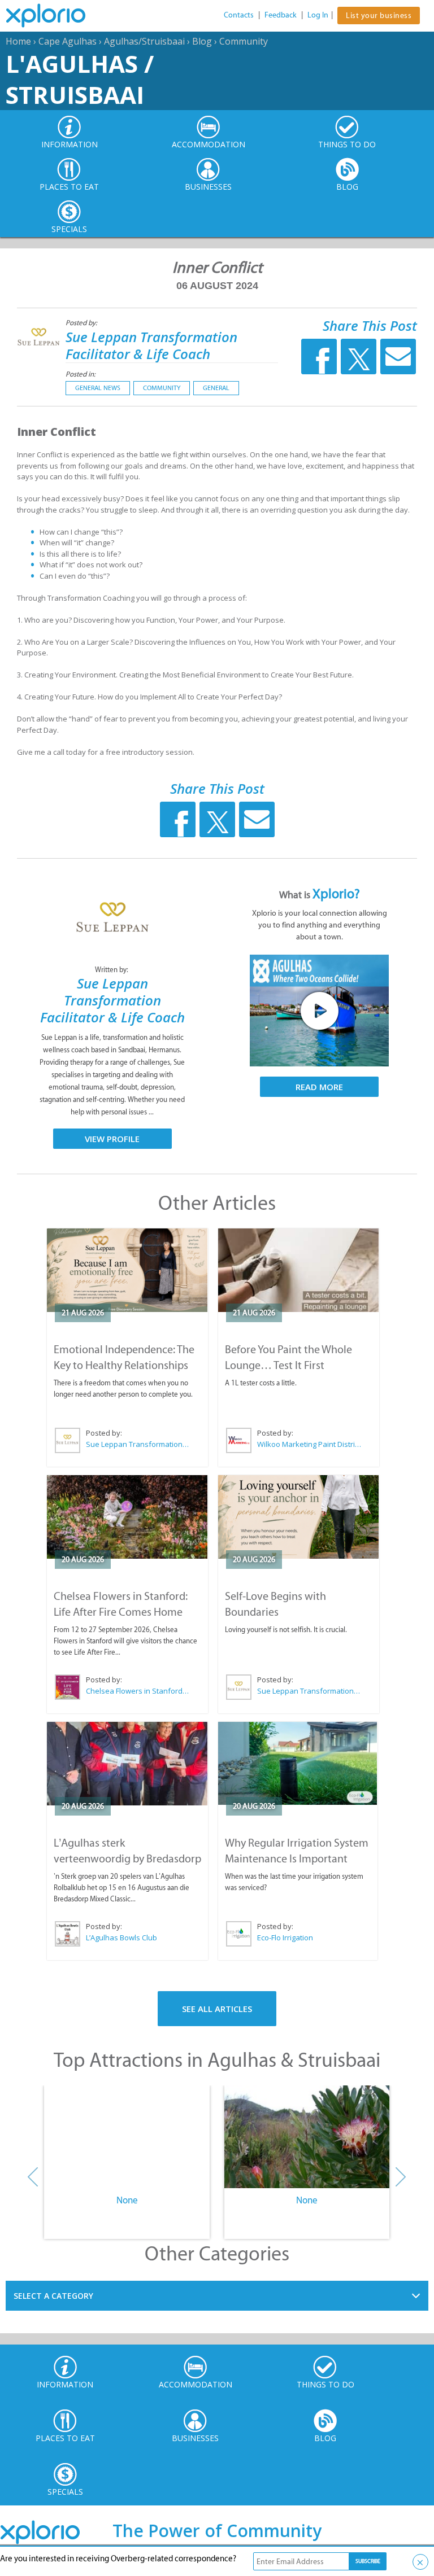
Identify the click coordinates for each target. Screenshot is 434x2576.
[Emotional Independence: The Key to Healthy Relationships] (127, 1270)
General (216, 388)
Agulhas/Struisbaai (144, 41)
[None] (127, 2137)
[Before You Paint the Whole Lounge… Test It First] (299, 1270)
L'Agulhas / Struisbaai (80, 79)
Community (244, 41)
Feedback (281, 15)
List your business (379, 16)
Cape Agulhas (68, 41)
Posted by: (82, 323)
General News (98, 388)
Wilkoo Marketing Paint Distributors (309, 1444)
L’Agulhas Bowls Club (121, 1938)
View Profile (112, 1139)
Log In (318, 15)
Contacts (239, 15)
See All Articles (217, 2009)
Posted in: (81, 374)
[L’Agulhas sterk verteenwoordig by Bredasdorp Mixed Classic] (127, 1764)
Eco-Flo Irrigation (285, 1938)
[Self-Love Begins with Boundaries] (299, 1517)
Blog (202, 41)
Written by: (112, 970)
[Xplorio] (54, 16)
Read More (319, 1087)
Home (18, 41)
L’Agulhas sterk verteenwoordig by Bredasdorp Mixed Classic (127, 1858)
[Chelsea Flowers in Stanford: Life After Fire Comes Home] (127, 1517)
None (127, 2200)
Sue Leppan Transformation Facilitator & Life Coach (151, 345)
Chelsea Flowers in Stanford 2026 (138, 1691)
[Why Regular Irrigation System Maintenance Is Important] (298, 1763)
